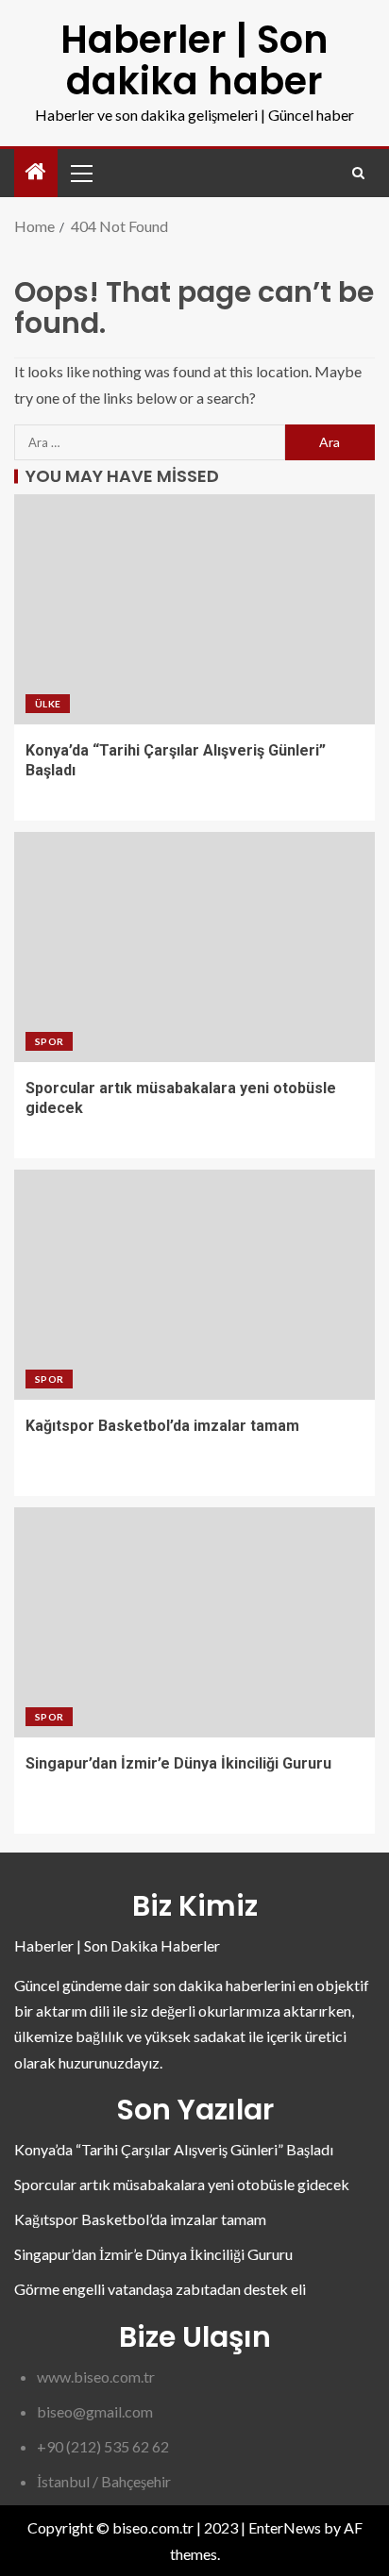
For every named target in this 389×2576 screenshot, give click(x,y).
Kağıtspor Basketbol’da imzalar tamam (162, 1426)
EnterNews (285, 2527)
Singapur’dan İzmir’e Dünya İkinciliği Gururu (178, 1763)
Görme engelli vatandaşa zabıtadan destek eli (160, 2289)
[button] (80, 173)
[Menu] (80, 173)
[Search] (358, 173)
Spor (49, 1041)
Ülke (48, 704)
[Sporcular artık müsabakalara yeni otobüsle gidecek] (194, 947)
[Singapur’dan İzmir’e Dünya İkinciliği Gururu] (194, 1622)
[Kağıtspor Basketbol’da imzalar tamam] (194, 1285)
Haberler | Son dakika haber (194, 60)
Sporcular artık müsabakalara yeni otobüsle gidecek (182, 2184)
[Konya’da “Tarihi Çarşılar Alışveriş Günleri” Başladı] (194, 609)
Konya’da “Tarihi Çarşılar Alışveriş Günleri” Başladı (174, 2149)
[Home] (36, 172)
